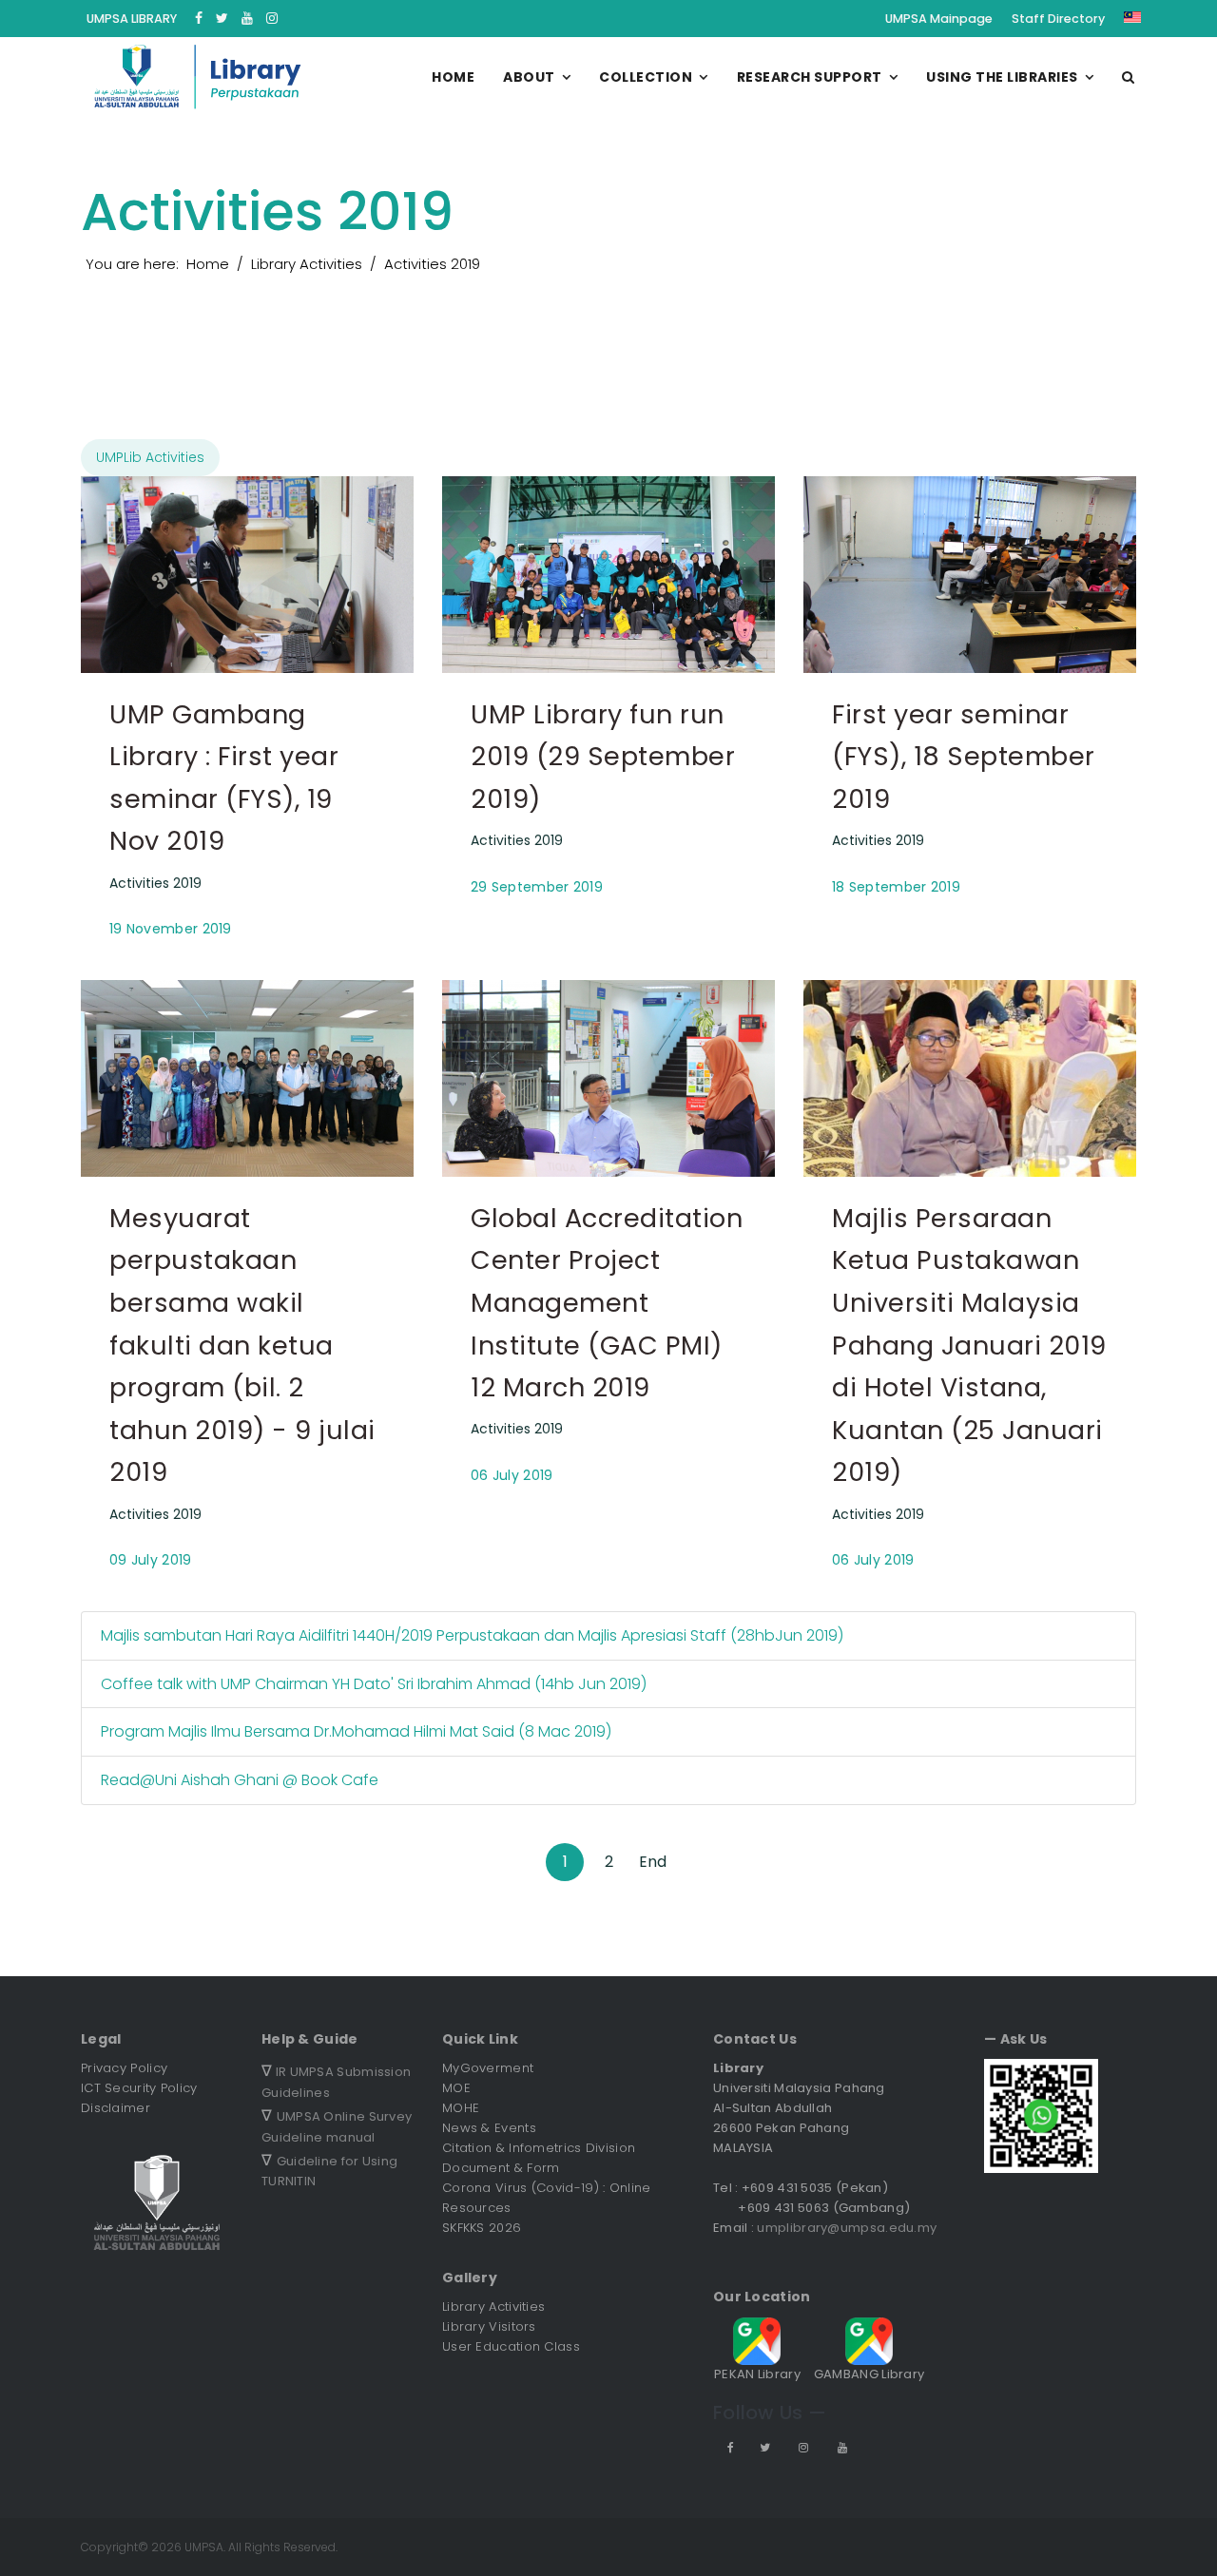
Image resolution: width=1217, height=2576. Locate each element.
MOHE (461, 2108)
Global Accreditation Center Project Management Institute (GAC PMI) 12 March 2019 (607, 1303)
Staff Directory (1058, 19)
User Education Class (511, 2346)
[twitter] (222, 18)
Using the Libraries (1002, 77)
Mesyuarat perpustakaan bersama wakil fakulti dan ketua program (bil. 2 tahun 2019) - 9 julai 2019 (242, 1346)
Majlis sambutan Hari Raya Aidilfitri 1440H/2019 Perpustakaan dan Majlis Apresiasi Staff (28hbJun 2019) (472, 1635)
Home (453, 77)
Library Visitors (489, 2326)
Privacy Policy (124, 2068)
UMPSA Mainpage (939, 19)
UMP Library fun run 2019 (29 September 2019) (603, 757)
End (653, 1862)
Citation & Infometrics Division (539, 2148)
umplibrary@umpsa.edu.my (847, 2228)
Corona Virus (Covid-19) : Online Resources (547, 2198)
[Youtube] (247, 18)
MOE (456, 2088)
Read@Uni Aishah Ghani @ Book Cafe (240, 1780)
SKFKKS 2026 (482, 2228)
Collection (646, 77)
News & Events (489, 2128)
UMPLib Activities (150, 457)
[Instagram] (272, 18)
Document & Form (501, 2168)
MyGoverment (488, 2068)
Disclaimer (116, 2108)
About (529, 77)
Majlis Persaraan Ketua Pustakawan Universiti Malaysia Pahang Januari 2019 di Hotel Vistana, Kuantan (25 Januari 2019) (969, 1346)
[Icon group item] (729, 2447)
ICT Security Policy (139, 2088)
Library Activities (493, 2307)
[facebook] (199, 18)
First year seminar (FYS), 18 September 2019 (964, 757)
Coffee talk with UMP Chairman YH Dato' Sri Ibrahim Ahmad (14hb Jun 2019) (374, 1684)
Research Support (810, 77)
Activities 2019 (155, 883)
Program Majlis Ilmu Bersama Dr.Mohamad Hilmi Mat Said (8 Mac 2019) (356, 1731)
